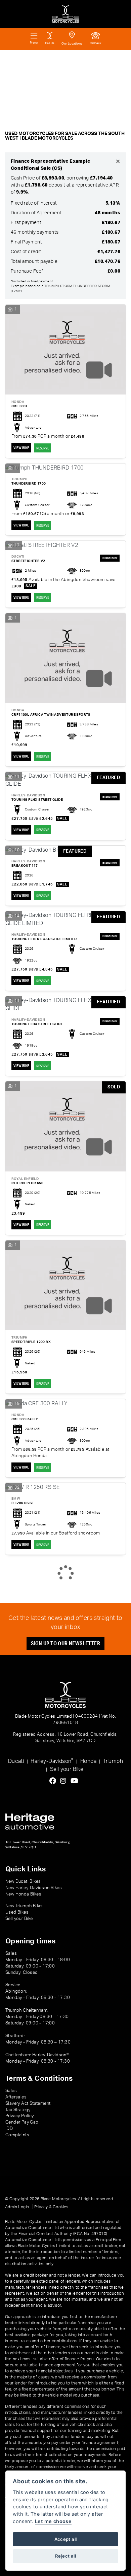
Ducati (16, 1761)
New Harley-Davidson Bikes (34, 1888)
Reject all (65, 2556)
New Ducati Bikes (23, 1881)
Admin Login (17, 2207)
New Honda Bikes (23, 1894)
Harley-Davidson (52, 1761)
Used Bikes (17, 1912)
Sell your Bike (67, 1769)
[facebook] (54, 1781)
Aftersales (16, 2097)
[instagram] (65, 1781)
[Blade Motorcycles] (65, 14)
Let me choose (53, 2521)
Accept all (66, 2539)
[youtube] (76, 1781)
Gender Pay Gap (22, 2122)
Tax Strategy (18, 2110)
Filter (112, 61)
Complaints (17, 2135)
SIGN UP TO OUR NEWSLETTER (65, 1643)
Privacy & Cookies (51, 2207)
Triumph (113, 1761)
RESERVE (43, 448)
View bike (21, 448)
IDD (9, 2129)
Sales (11, 2091)
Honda (88, 1761)
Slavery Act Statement (28, 2103)
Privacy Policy (20, 2116)
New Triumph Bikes (25, 1906)
